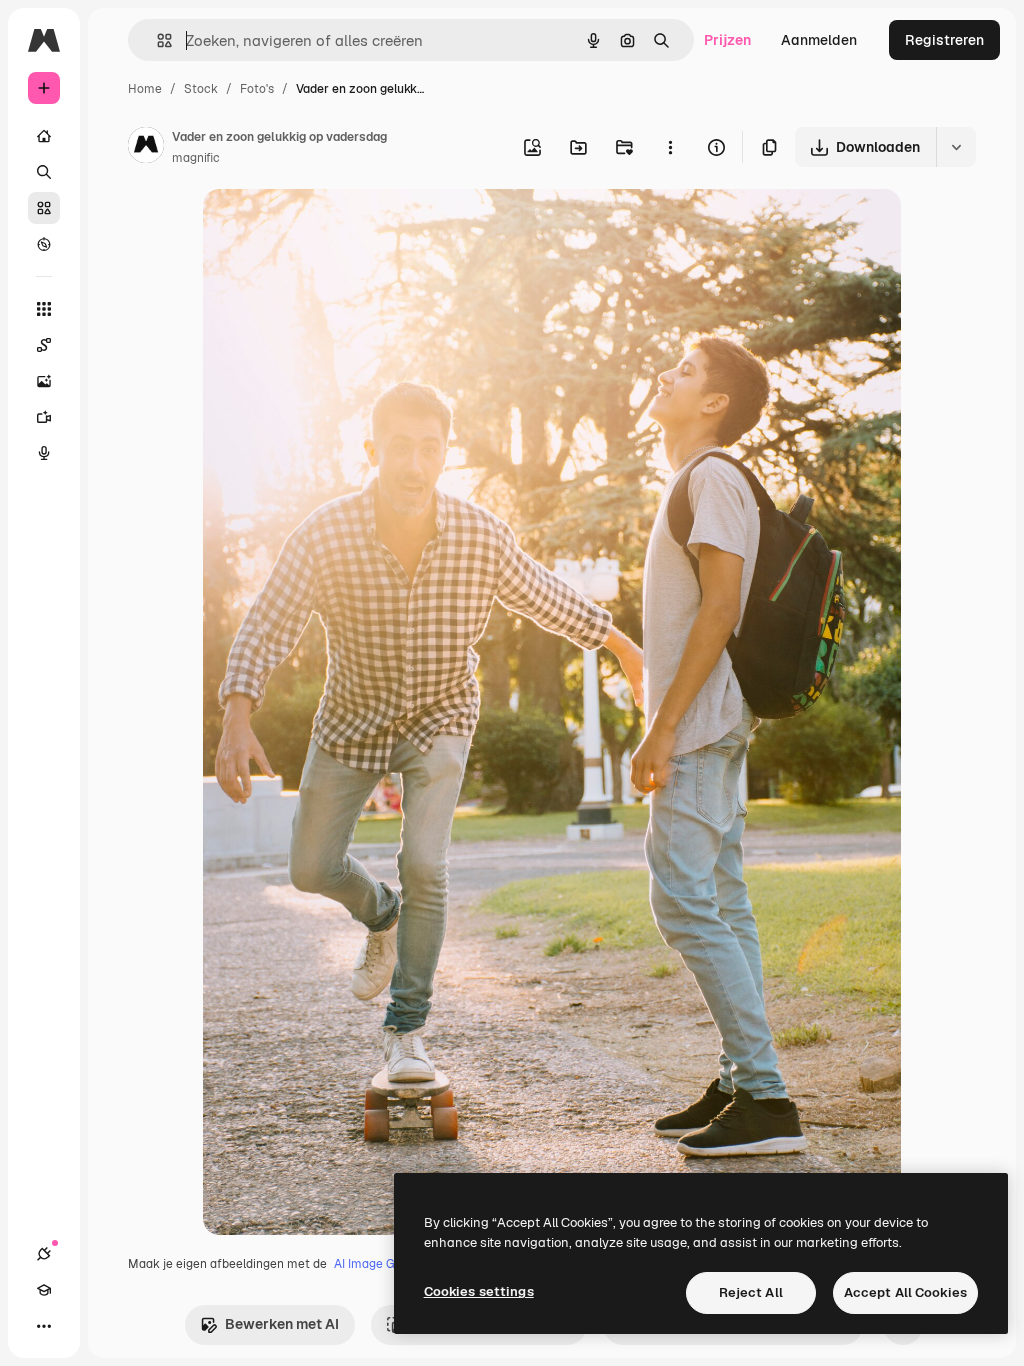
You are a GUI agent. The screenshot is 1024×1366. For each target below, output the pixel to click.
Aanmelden (819, 40)
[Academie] (44, 1290)
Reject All (751, 1292)
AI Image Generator (389, 1264)
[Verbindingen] (44, 1254)
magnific (196, 158)
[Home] (44, 136)
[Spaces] (44, 345)
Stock (201, 89)
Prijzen (727, 40)
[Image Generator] (44, 381)
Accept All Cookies (905, 1292)
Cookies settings (479, 1291)
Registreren (944, 40)
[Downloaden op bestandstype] (956, 147)
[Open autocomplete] (156, 40)
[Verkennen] (44, 244)
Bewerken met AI (282, 1324)
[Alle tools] (44, 309)
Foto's (257, 89)
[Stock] (44, 208)
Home (145, 89)
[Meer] (44, 1326)
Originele (334, 227)
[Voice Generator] (44, 453)
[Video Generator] (44, 417)
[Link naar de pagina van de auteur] (146, 148)
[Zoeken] (44, 172)
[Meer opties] (670, 147)
